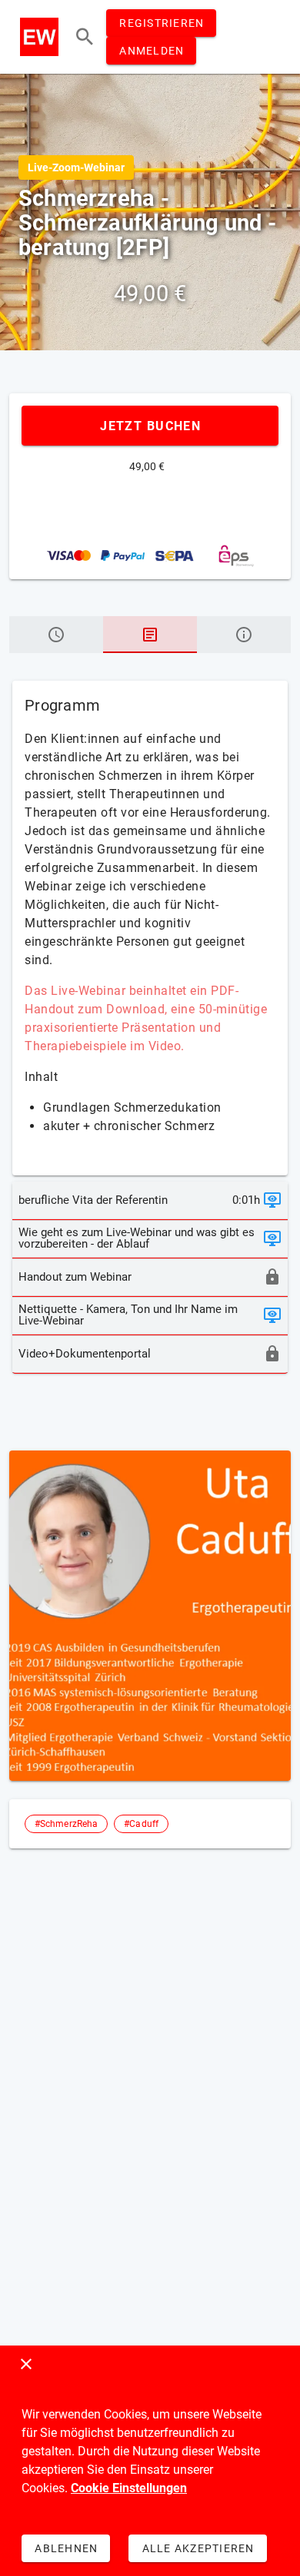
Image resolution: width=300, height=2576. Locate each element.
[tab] (56, 635)
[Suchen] (85, 37)
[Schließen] (26, 2364)
